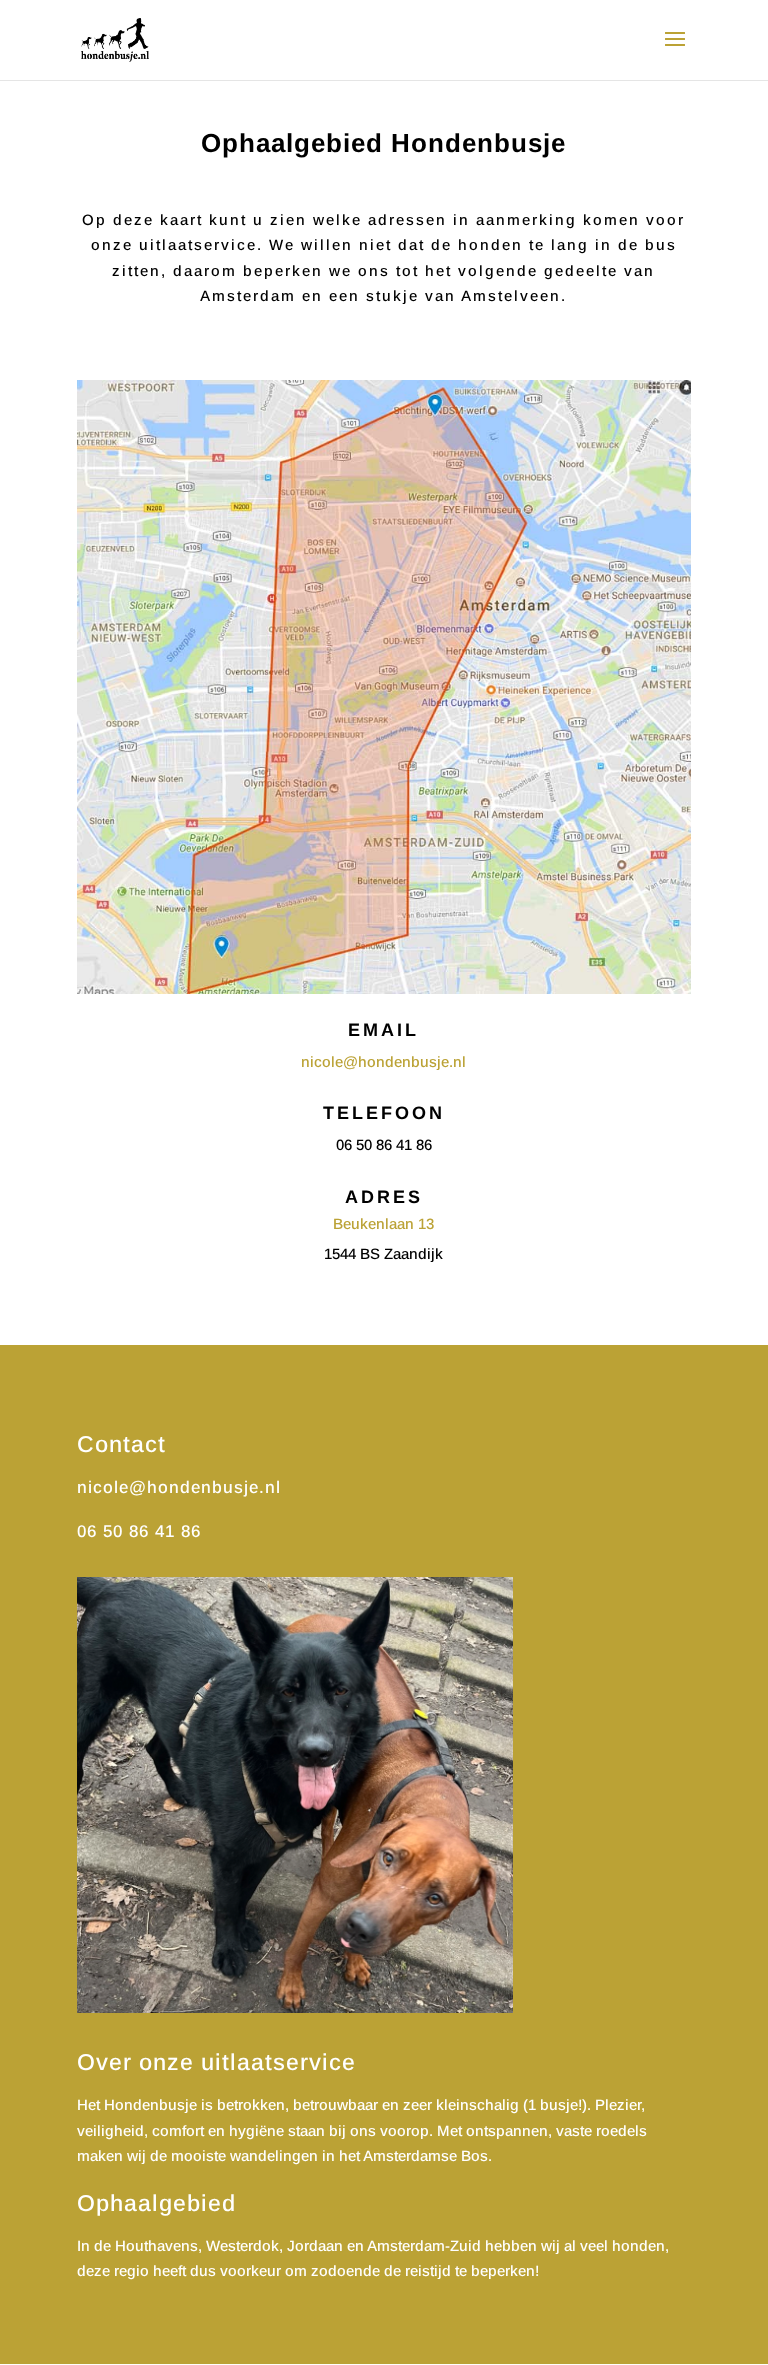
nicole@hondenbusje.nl (383, 1061)
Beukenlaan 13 (383, 1223)
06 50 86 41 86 (139, 1531)
